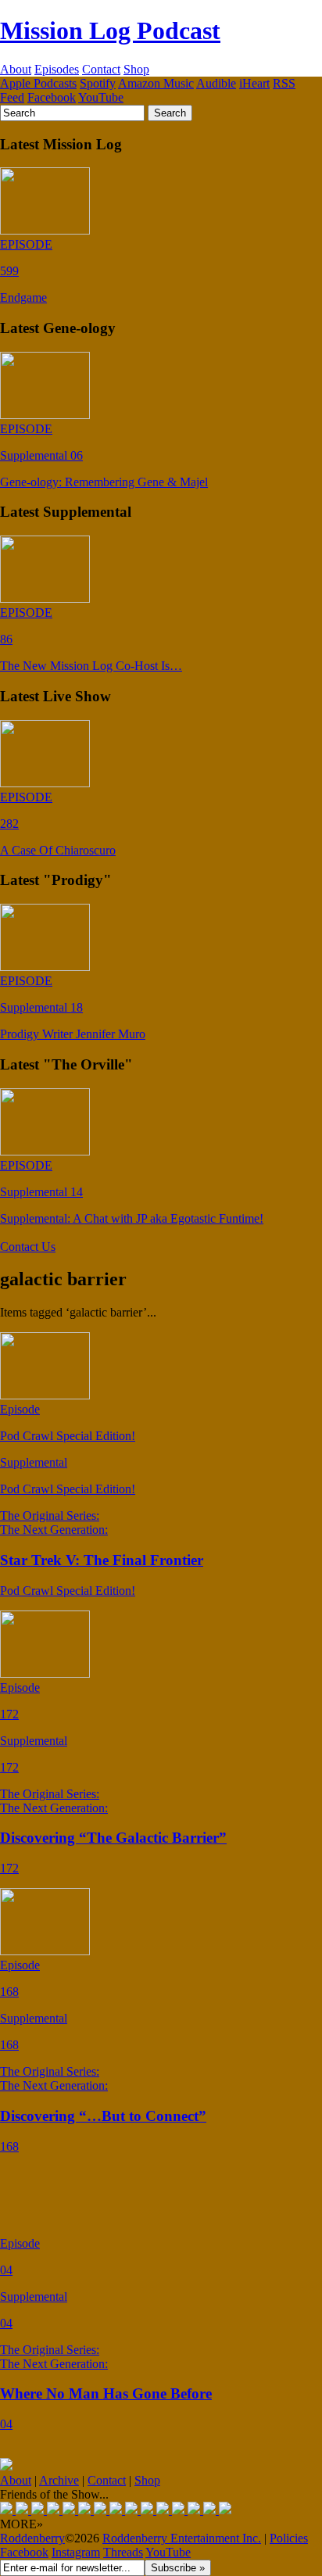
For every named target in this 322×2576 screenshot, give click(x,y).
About (16, 69)
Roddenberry (32, 2538)
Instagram (76, 2552)
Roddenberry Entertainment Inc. (182, 2538)
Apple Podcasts (38, 83)
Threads (123, 2552)
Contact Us (28, 1247)
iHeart (254, 83)
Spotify (98, 83)
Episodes (57, 69)
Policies (289, 2538)
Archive (59, 2480)
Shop (136, 69)
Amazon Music (156, 83)
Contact (101, 69)
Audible (216, 83)
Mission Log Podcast (110, 30)
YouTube (101, 97)
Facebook (52, 97)
